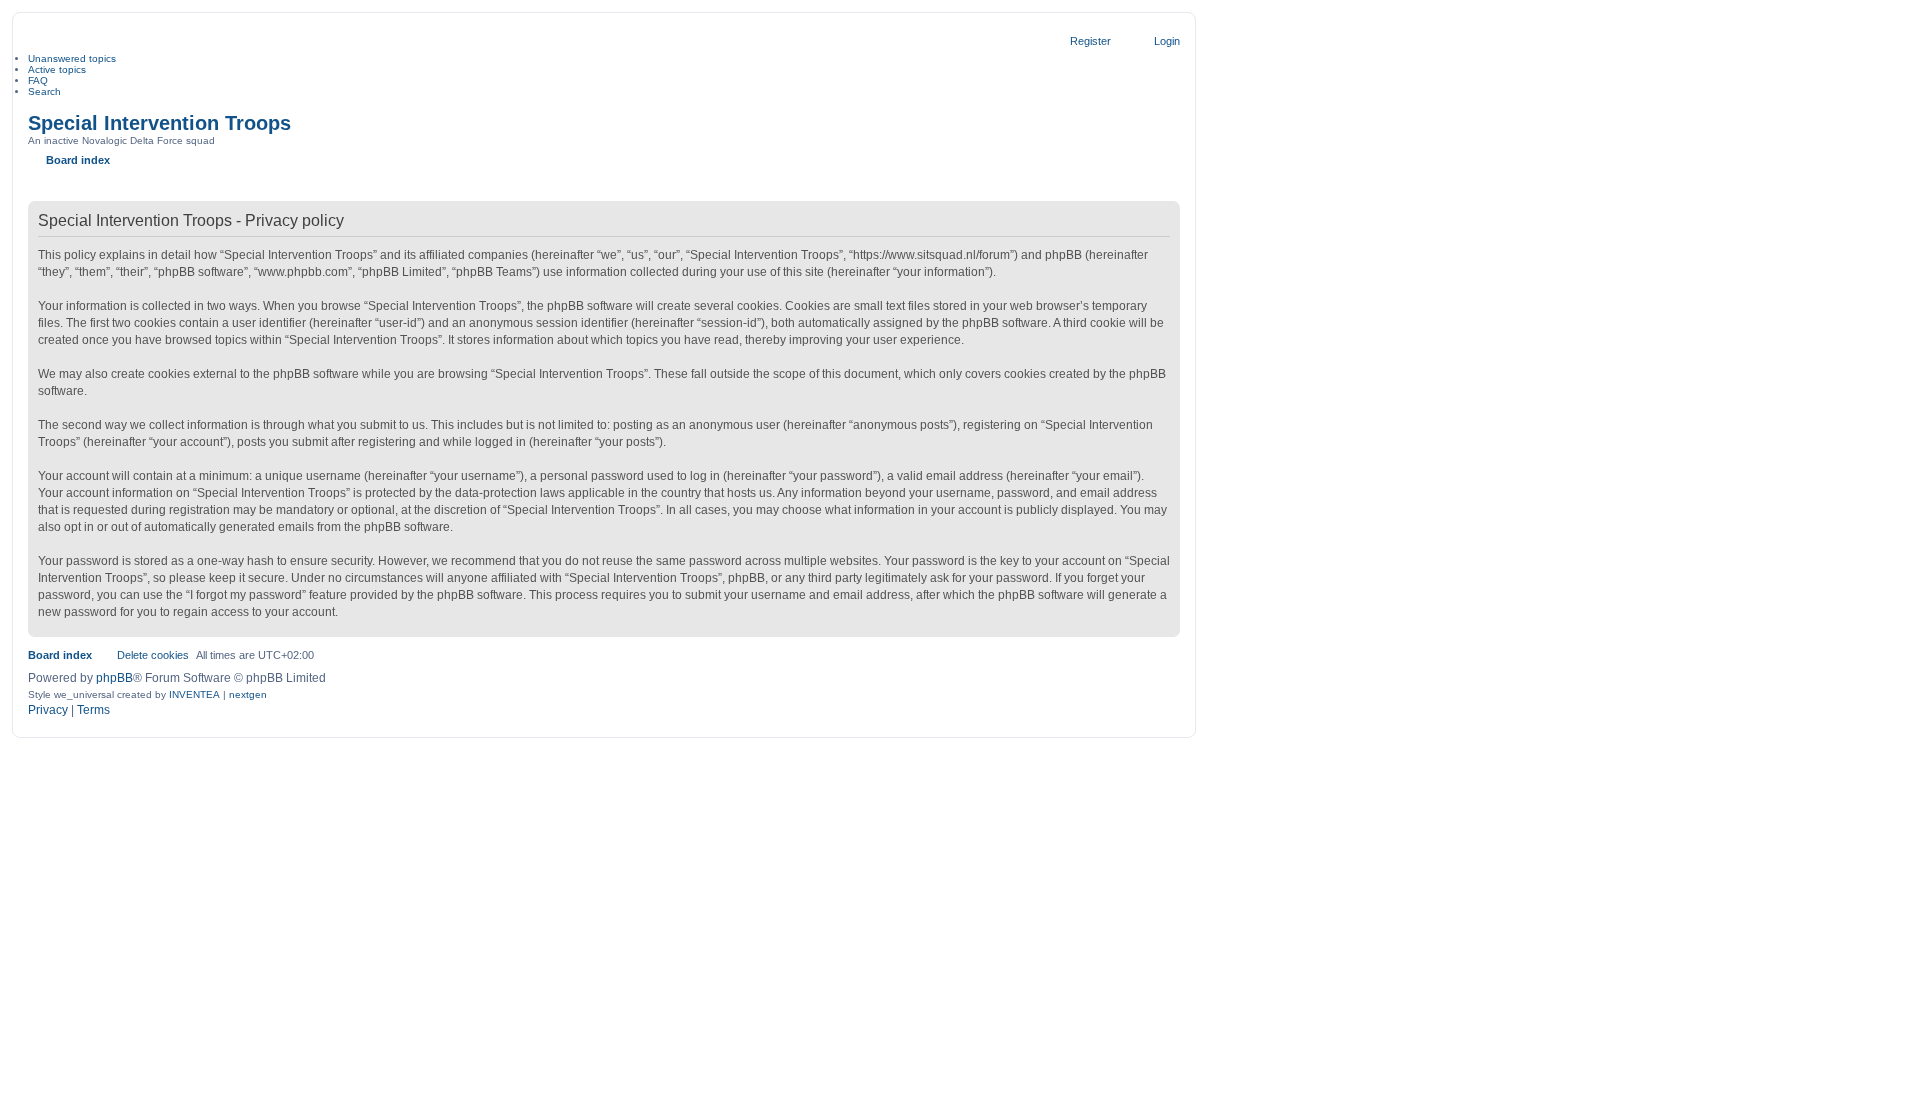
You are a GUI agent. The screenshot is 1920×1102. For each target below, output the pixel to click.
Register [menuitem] (1090, 41)
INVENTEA (194, 694)
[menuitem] (48, 711)
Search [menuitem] (44, 91)
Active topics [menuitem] (57, 69)
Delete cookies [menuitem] (153, 655)
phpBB (114, 678)
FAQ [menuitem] (38, 80)
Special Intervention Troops (159, 123)
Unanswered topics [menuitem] (72, 58)
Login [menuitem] (1167, 41)
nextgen (248, 694)
